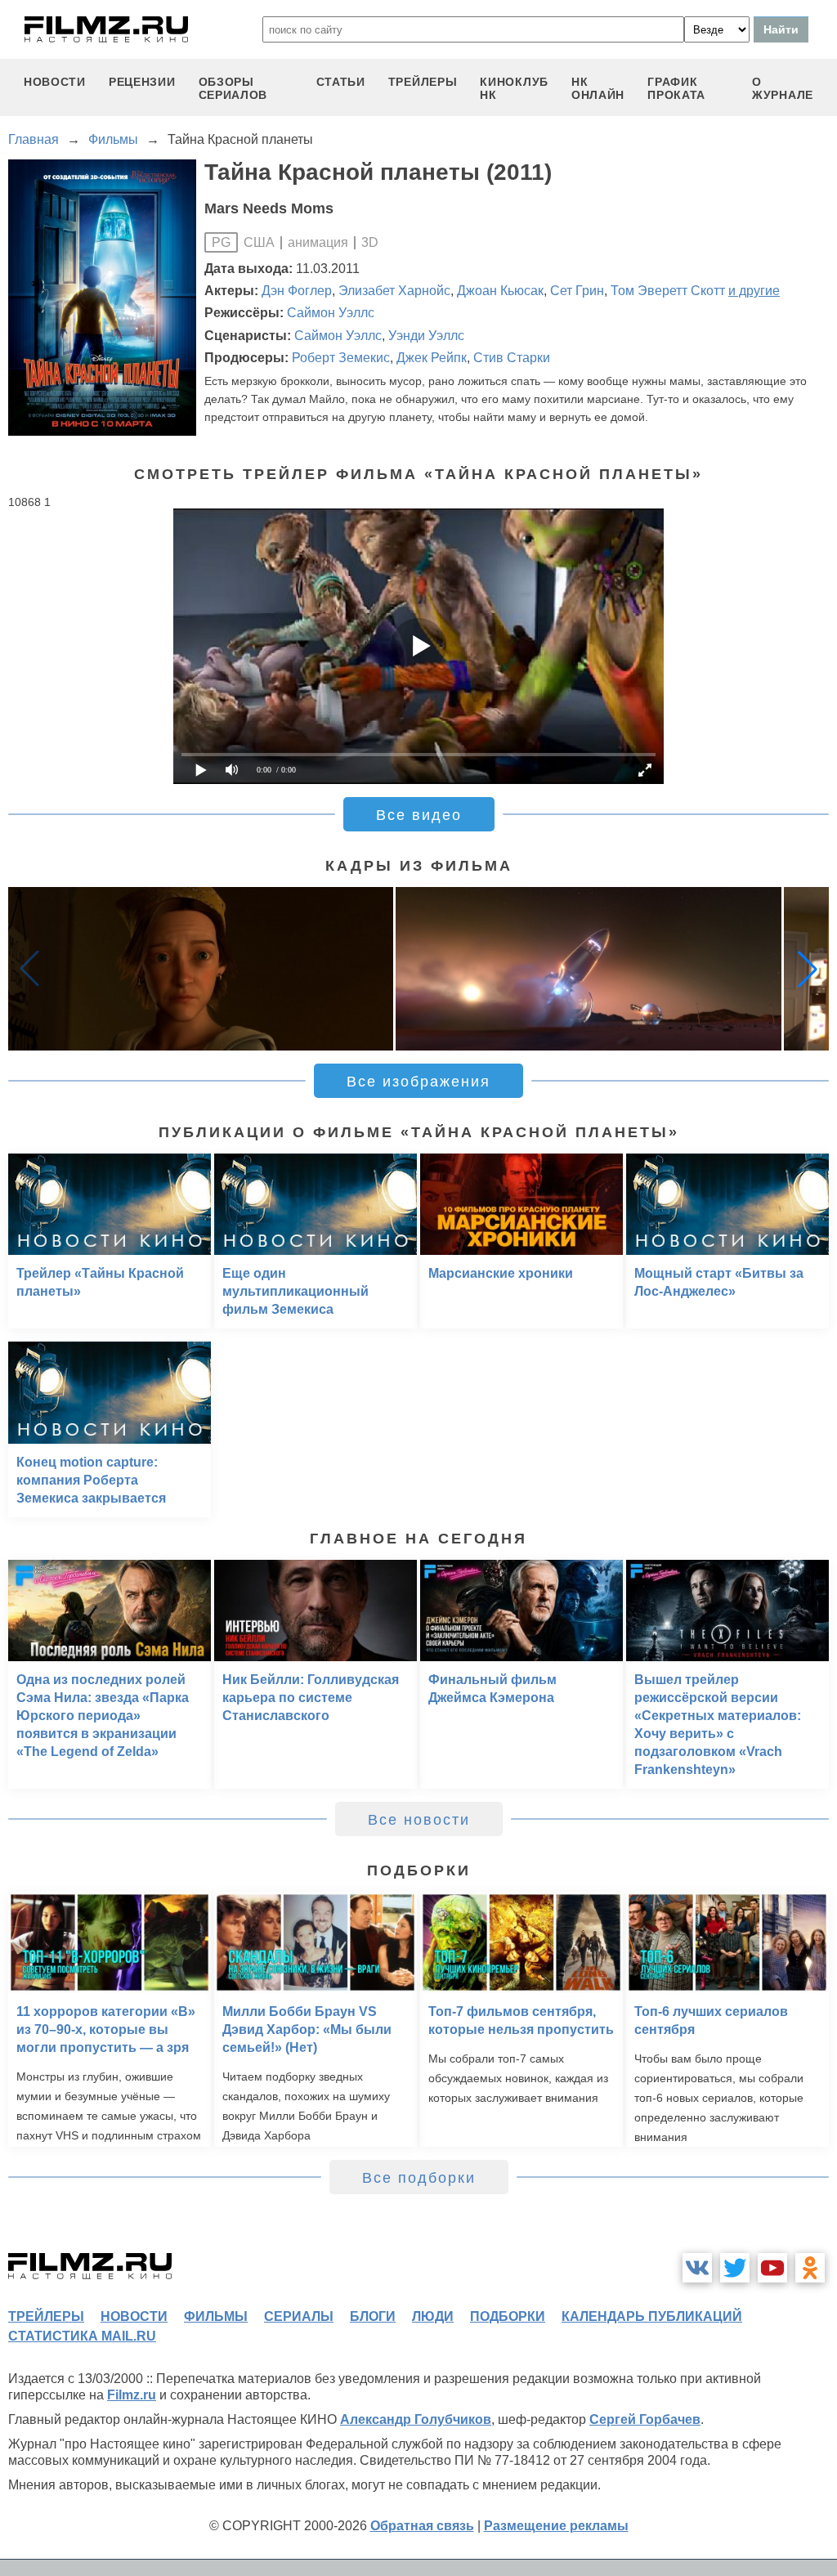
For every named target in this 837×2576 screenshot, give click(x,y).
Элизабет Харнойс (394, 291)
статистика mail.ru (82, 2336)
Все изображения (418, 1082)
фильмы (216, 2316)
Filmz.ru (132, 2395)
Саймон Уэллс (331, 313)
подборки (508, 2316)
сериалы (299, 2316)
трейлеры (423, 82)
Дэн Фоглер (297, 291)
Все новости (419, 1820)
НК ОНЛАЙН (598, 88)
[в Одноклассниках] (810, 2268)
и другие (754, 291)
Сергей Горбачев (645, 2419)
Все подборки (419, 2178)
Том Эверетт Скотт (668, 291)
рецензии (142, 82)
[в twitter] (735, 2268)
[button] (808, 969)
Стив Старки (512, 358)
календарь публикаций (652, 2316)
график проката (676, 88)
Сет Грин (577, 291)
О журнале (783, 88)
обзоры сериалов (233, 88)
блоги (373, 2316)
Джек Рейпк (432, 358)
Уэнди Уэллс (426, 336)
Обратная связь (422, 2526)
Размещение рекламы (556, 2526)
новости (55, 82)
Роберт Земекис (341, 358)
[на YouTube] (772, 2268)
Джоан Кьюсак (500, 291)
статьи (341, 82)
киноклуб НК (514, 88)
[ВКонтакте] (697, 2268)
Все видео (419, 815)
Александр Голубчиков (416, 2419)
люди (433, 2316)
